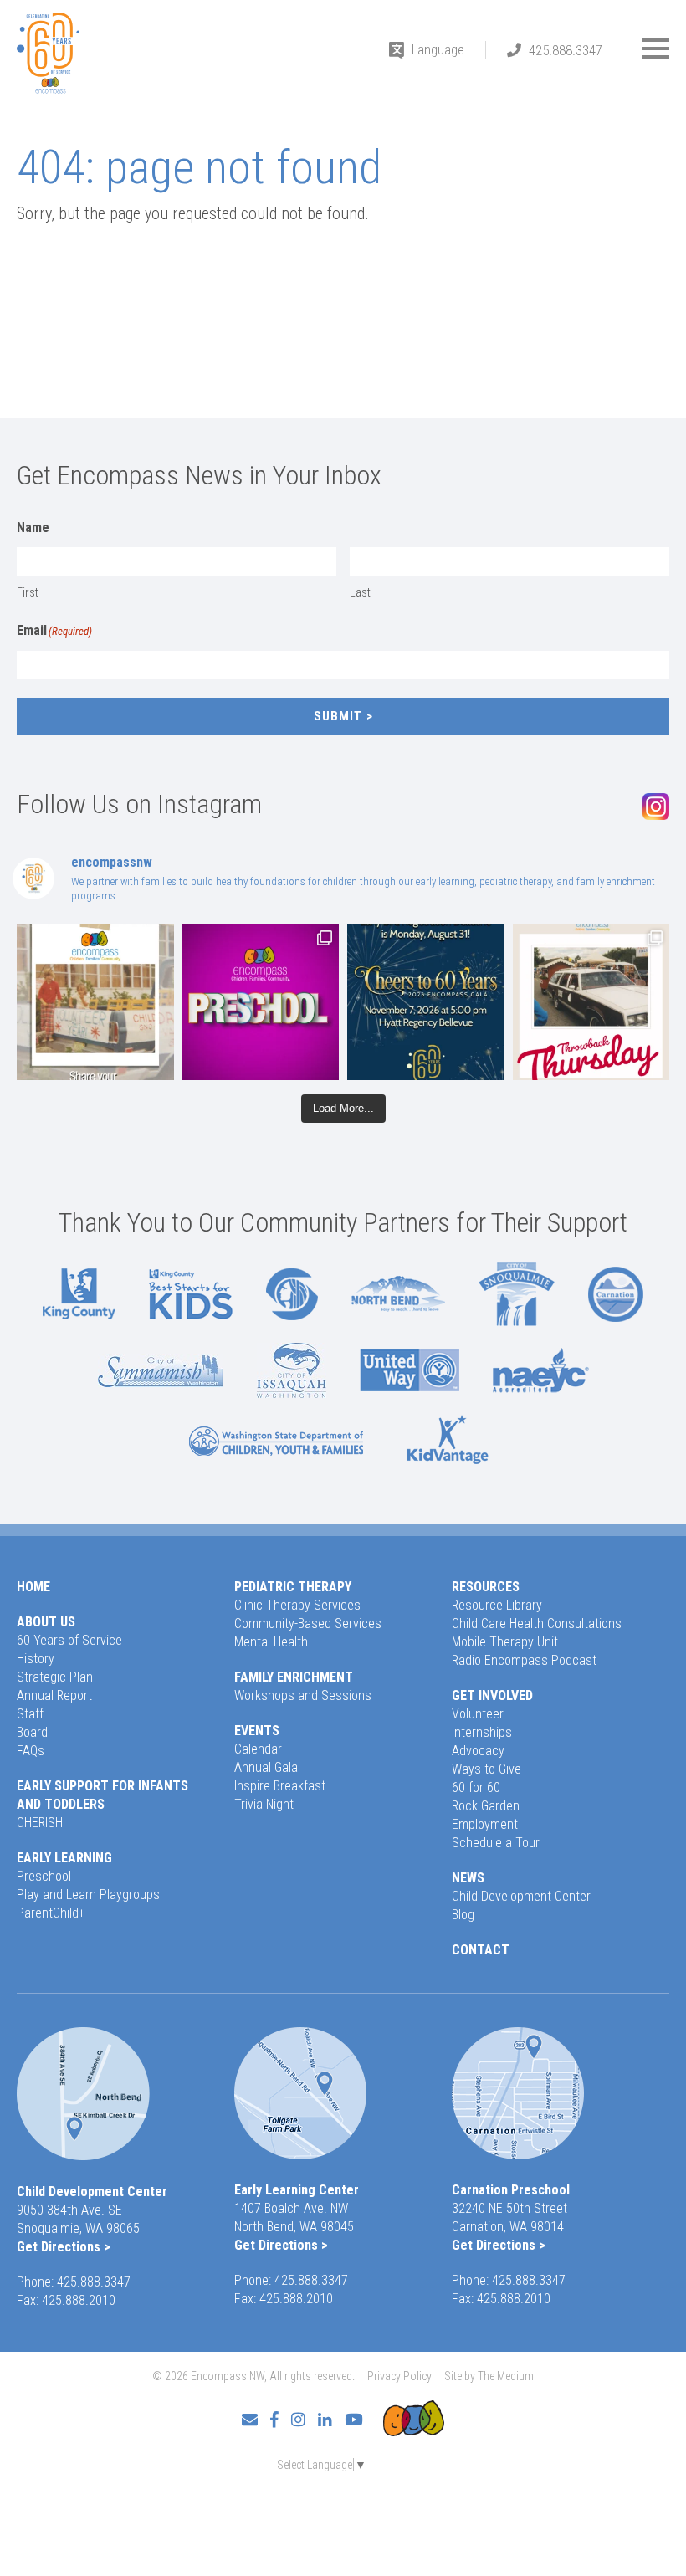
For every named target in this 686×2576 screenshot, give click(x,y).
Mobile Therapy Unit (505, 1642)
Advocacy (478, 1751)
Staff (30, 1714)
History (36, 1659)
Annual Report (54, 1695)
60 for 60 (476, 1787)
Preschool (44, 1876)
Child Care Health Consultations (537, 1623)
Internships (482, 1732)
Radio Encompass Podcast (524, 1660)
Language (438, 49)
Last (360, 592)
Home (33, 1587)
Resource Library (497, 1605)
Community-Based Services (308, 1623)
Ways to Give (486, 1769)
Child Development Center (521, 1896)
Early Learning (64, 1858)
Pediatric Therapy (293, 1587)
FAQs (31, 1751)
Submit (338, 716)
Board (32, 1732)
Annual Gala (266, 1767)
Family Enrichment (294, 1677)
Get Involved (492, 1695)
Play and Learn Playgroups (88, 1895)
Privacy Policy (399, 2376)
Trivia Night (264, 1804)
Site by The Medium (489, 2376)
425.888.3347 (566, 50)
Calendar (258, 1749)
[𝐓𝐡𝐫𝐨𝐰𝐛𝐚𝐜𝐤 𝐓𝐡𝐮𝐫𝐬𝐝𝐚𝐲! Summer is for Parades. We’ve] (591, 1002)
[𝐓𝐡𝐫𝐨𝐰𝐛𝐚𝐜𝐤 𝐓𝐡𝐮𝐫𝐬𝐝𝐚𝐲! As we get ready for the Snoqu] (95, 1002)
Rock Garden (486, 1806)
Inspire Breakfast (280, 1786)
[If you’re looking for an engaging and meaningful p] (261, 1002)
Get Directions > (64, 2247)
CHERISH (40, 1823)
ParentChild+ (51, 1913)
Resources (486, 1587)
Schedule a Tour (496, 1843)
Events (257, 1731)
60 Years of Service (69, 1640)
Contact (481, 1950)
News (468, 1878)
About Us (46, 1622)
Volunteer (478, 1714)
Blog (463, 1915)
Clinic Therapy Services (297, 1605)
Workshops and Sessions (303, 1695)
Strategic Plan (55, 1677)
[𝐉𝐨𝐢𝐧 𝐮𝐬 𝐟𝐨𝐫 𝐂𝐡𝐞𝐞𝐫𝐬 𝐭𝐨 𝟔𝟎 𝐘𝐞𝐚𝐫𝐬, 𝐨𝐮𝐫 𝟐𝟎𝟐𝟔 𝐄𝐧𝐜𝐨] (426, 1002)
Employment (485, 1824)
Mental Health (271, 1642)
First (28, 592)
